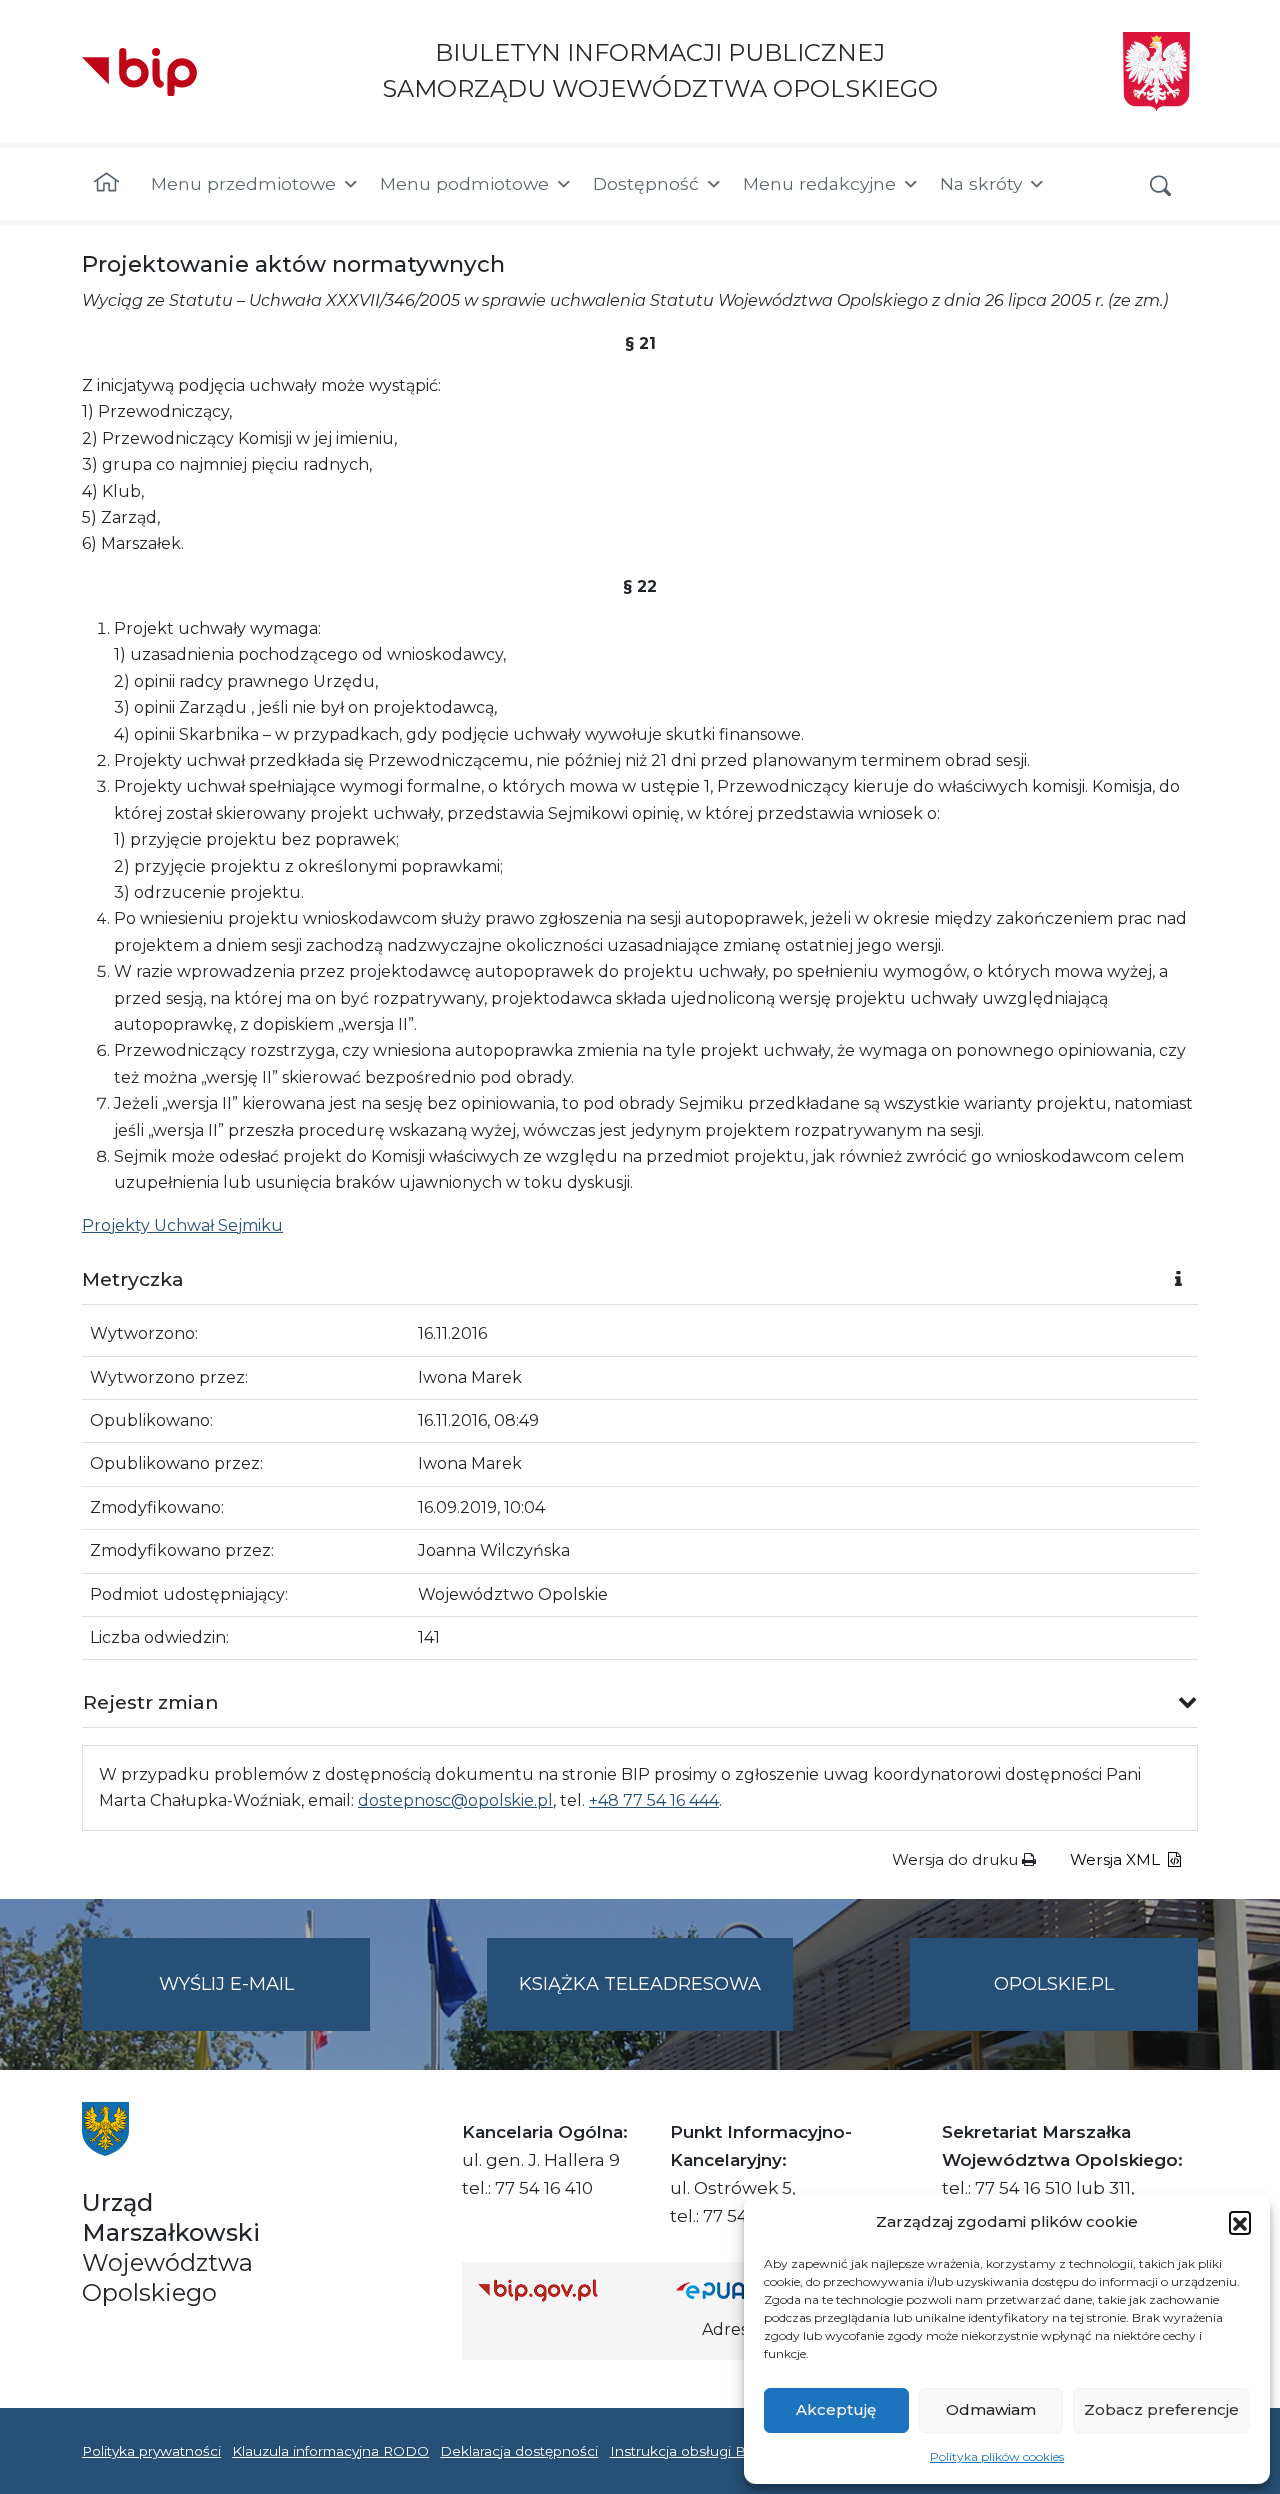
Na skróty (981, 183)
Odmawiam (991, 2409)
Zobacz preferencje (1161, 2409)
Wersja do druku (957, 1859)
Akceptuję (836, 2409)
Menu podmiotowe (464, 183)
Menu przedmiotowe (243, 183)
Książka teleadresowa (640, 1984)
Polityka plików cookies (997, 2456)
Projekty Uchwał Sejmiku (182, 1225)
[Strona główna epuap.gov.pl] (741, 2289)
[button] (1240, 2222)
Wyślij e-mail (264, 2002)
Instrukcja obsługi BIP (685, 2451)
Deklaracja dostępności (519, 2451)
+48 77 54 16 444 (654, 1800)
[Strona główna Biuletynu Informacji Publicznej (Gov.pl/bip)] (561, 2289)
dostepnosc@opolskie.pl (455, 1800)
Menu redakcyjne (819, 183)
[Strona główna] (106, 184)
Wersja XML (1117, 1859)
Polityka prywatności (151, 2451)
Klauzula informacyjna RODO (330, 2451)
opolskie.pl (1054, 1984)
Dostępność (646, 183)
